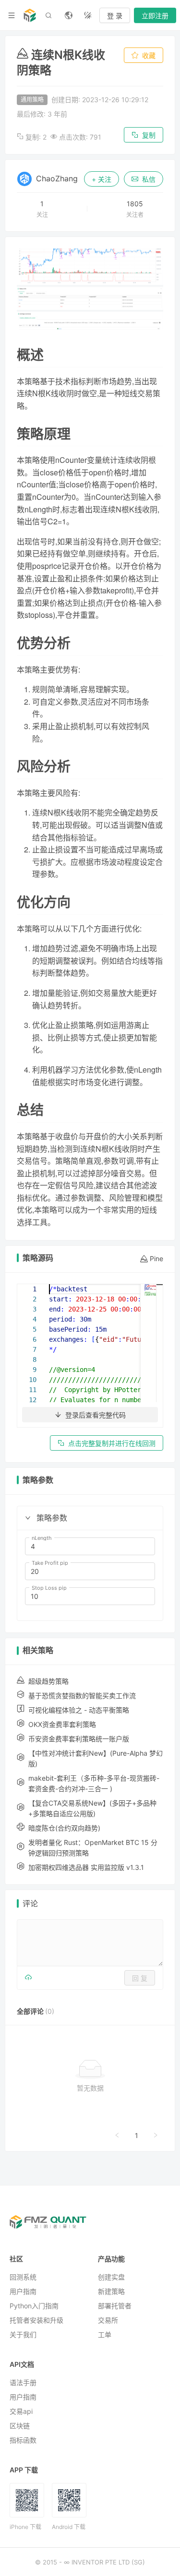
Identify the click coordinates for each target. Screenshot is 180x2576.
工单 (105, 2334)
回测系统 (23, 2277)
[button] (28, 1518)
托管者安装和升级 (36, 2320)
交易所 (108, 2320)
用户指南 (23, 2291)
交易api (21, 2411)
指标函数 (23, 2440)
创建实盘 (111, 2277)
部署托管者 (115, 2306)
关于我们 (23, 2334)
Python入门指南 (34, 2306)
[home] (30, 15)
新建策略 (111, 2291)
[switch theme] (88, 15)
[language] (69, 15)
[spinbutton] (90, 1547)
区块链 (20, 2426)
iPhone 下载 (25, 2527)
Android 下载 (69, 2527)
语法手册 (23, 2382)
